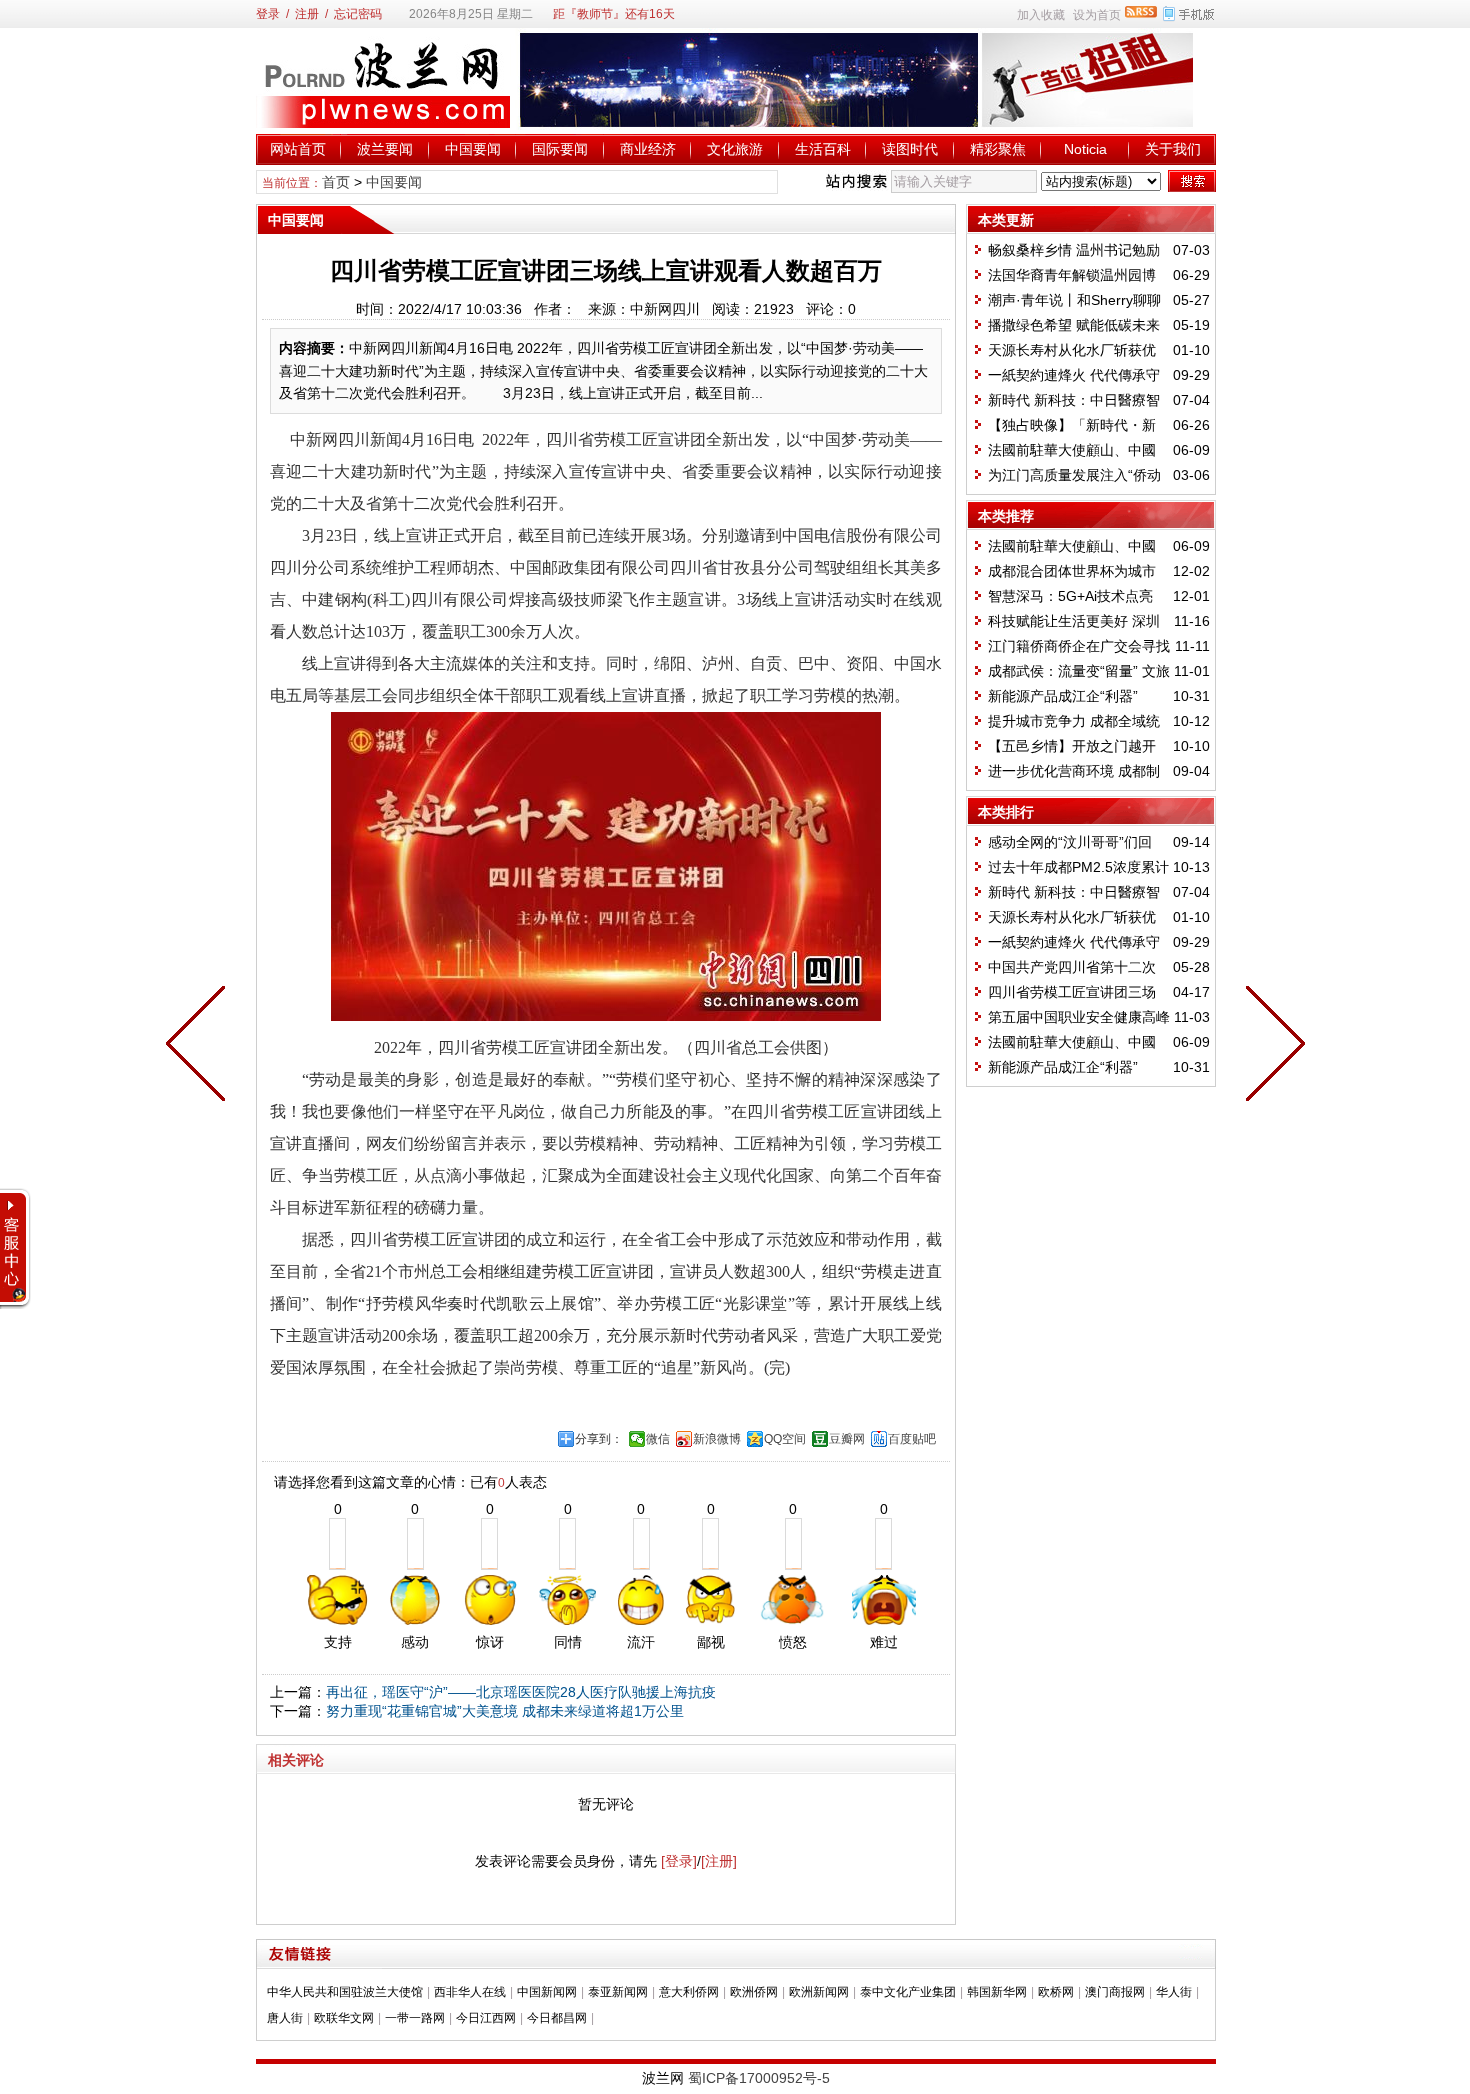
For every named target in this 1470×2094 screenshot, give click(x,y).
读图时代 (910, 149)
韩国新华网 (997, 1992)
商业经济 (648, 149)
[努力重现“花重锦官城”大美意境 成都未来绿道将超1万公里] (200, 1047)
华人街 (1174, 1992)
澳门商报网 (1115, 1992)
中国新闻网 (547, 1992)
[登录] (679, 1861)
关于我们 (1173, 149)
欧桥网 (1056, 1992)
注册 (307, 14)
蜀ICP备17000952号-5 (759, 2078)
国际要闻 (560, 149)
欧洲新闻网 (819, 1992)
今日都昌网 (557, 2018)
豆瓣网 (847, 1439)
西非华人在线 (470, 1992)
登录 (268, 14)
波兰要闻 (385, 149)
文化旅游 (735, 149)
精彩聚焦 (998, 149)
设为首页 (1097, 15)
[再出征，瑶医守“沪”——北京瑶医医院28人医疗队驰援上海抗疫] (1271, 1047)
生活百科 (823, 149)
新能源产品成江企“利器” (1063, 696)
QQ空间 (785, 1439)
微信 (658, 1439)
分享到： (599, 1439)
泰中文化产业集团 (908, 1992)
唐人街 (285, 2018)
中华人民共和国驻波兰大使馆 (345, 1992)
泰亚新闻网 (618, 1992)
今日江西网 (486, 2018)
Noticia (1085, 149)
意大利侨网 (689, 1992)
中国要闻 (473, 149)
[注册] (719, 1861)
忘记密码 (358, 14)
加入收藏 (1041, 15)
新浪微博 (717, 1439)
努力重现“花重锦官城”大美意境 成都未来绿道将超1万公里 (505, 1711)
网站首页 (298, 149)
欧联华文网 (344, 2018)
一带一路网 (415, 2018)
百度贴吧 (912, 1439)
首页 (336, 182)
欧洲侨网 (754, 1992)
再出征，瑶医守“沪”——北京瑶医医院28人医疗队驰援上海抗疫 (521, 1692)
